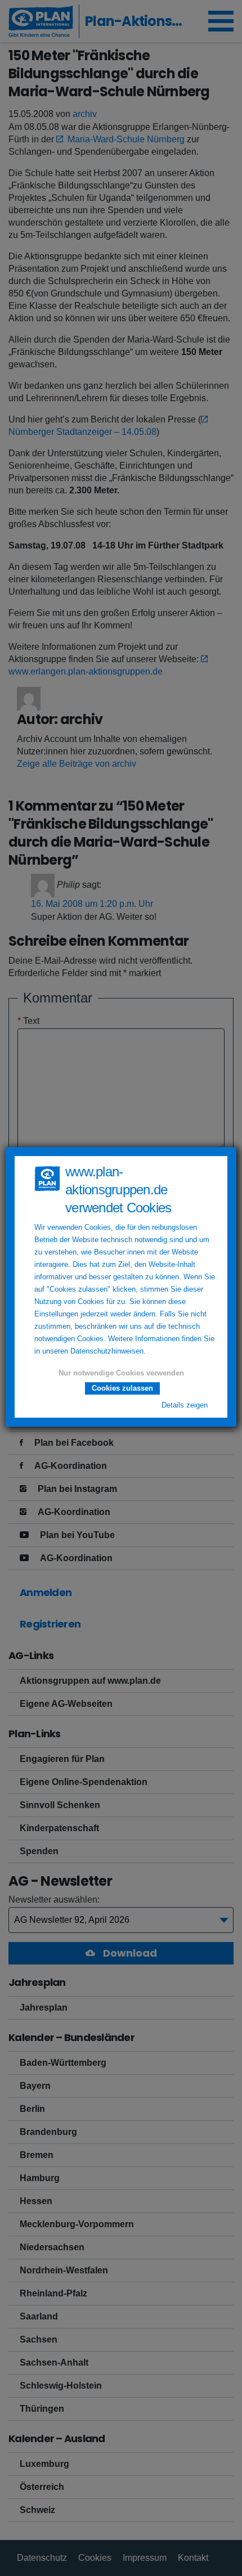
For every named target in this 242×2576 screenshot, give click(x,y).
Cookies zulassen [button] (122, 1388)
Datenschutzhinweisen (107, 1351)
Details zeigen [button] (185, 1405)
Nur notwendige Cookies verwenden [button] (121, 1373)
